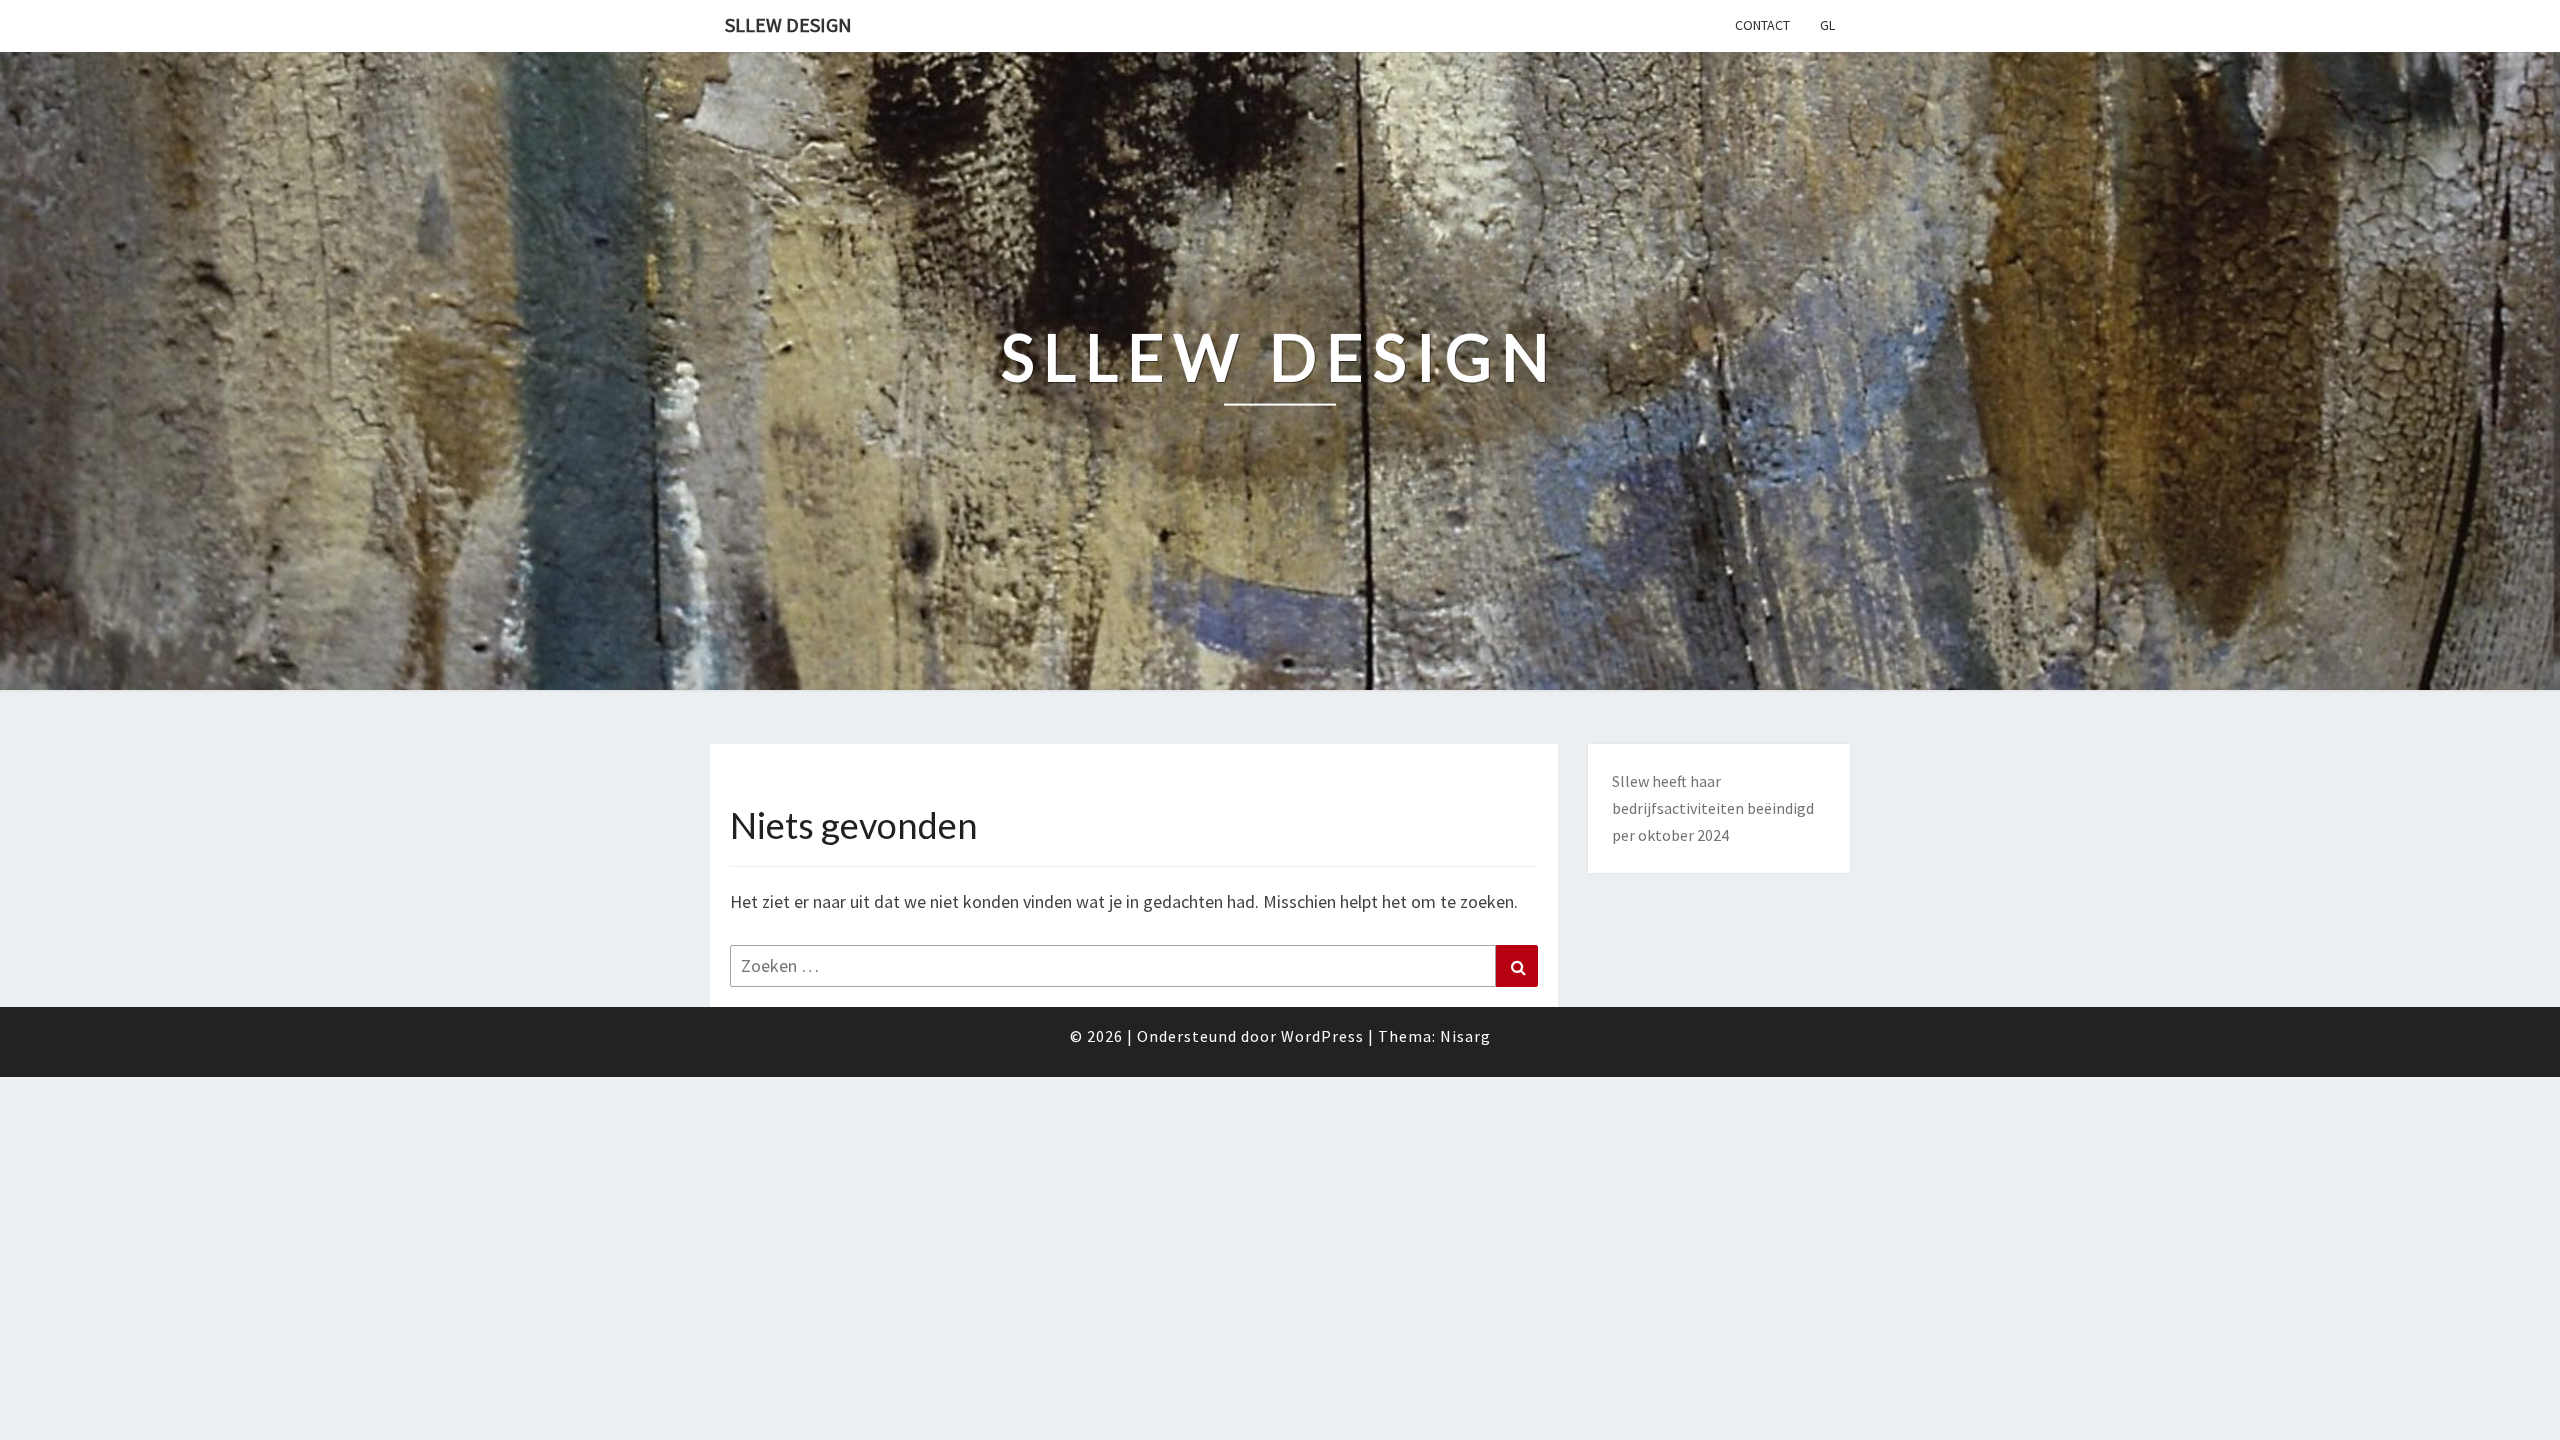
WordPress (1322, 1036)
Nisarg (1465, 1036)
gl (1827, 25)
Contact (1762, 25)
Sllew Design (788, 24)
